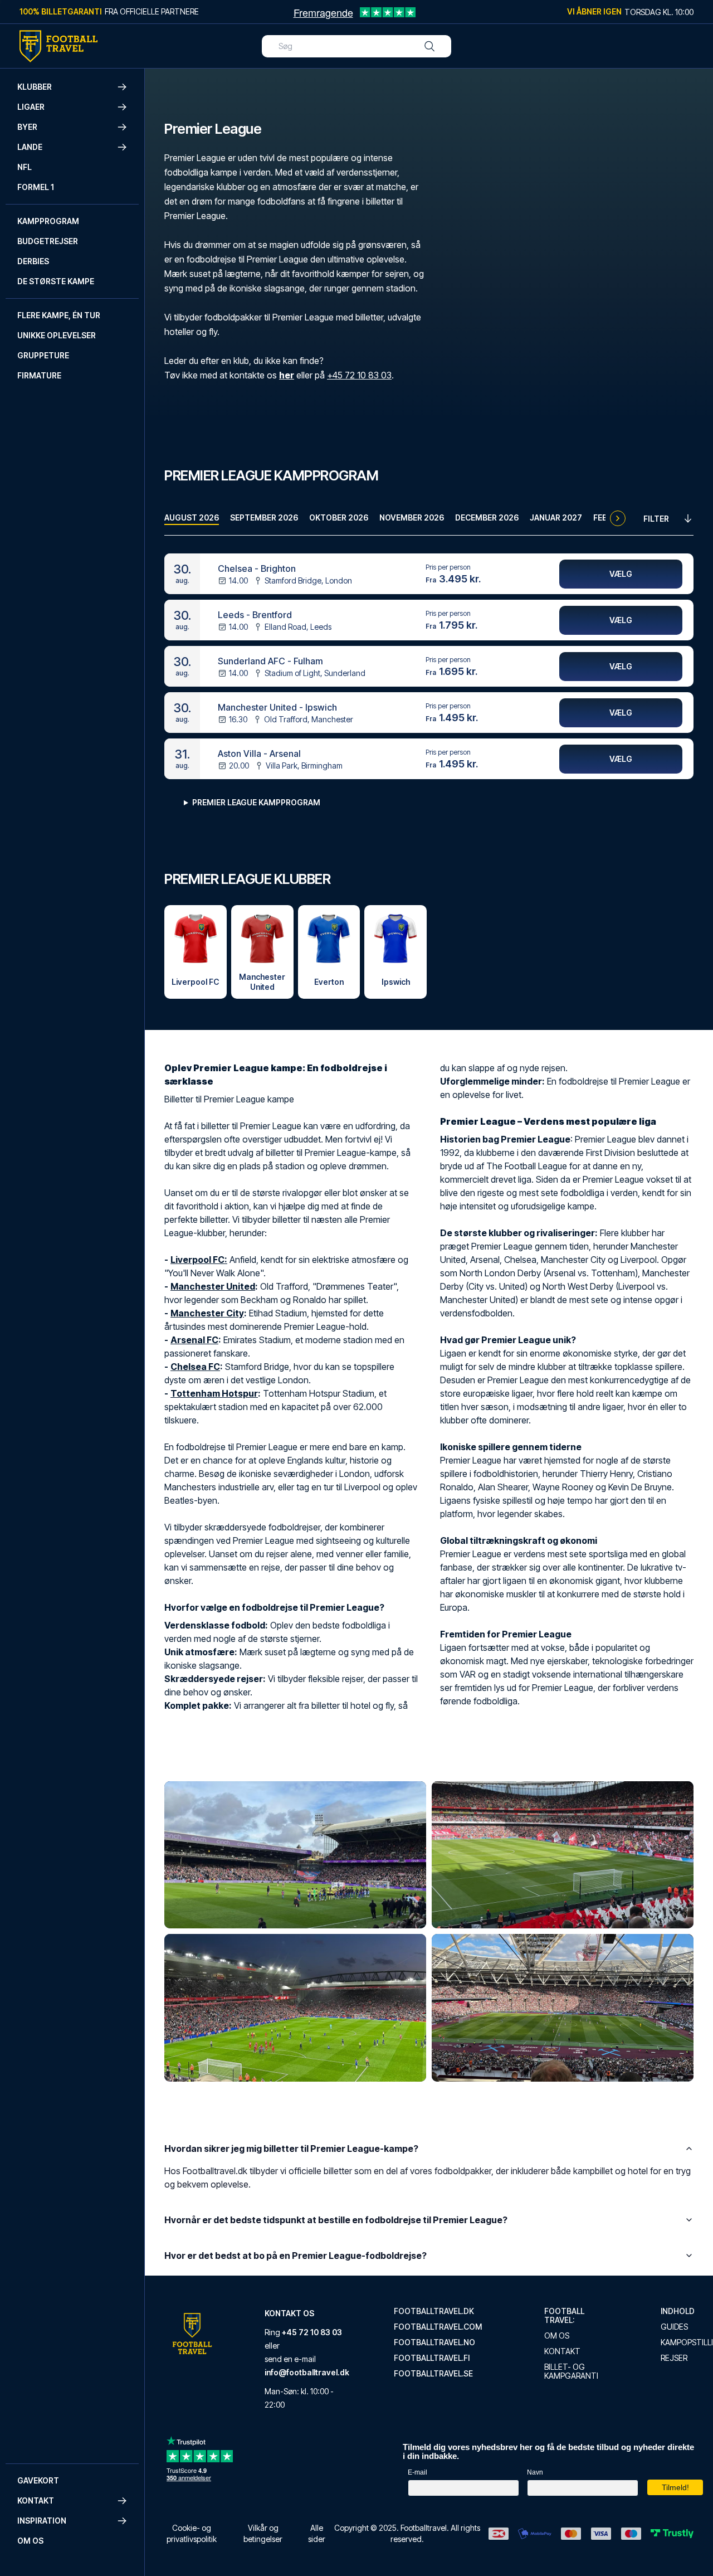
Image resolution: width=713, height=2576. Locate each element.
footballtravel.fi (432, 2358)
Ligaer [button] (31, 107)
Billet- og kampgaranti (571, 2371)
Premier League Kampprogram (256, 802)
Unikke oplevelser (57, 335)
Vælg (621, 574)
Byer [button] (27, 127)
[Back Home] (58, 46)
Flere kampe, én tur (59, 315)
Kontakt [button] (36, 2500)
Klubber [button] (35, 87)
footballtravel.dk (434, 2311)
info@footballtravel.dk (307, 2372)
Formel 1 (36, 187)
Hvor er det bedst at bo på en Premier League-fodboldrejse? (296, 2256)
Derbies (33, 261)
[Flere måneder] (618, 518)
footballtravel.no (434, 2342)
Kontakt (562, 2351)
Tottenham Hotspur (214, 1393)
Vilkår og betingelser (263, 2533)
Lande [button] (30, 147)
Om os (30, 2541)
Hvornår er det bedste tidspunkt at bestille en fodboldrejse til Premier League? (336, 2220)
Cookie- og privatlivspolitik (192, 2533)
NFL (25, 167)
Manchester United (213, 1286)
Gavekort (38, 2480)
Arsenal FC (194, 1340)
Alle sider (317, 2533)
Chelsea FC (195, 1367)
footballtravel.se (433, 2374)
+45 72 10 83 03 (359, 375)
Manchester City (207, 1313)
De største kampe (56, 281)
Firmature (39, 375)
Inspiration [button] (42, 2521)
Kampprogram (48, 221)
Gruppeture (43, 355)
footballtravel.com (438, 2327)
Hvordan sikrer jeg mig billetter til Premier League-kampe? (291, 2149)
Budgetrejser (48, 241)
